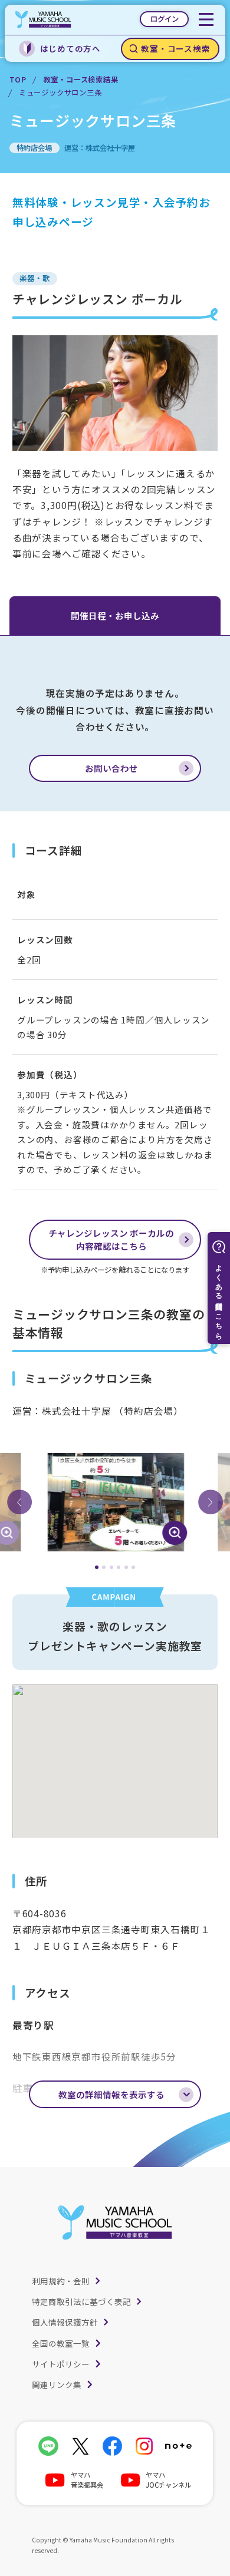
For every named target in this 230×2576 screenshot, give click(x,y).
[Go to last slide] (19, 1502)
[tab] (97, 1567)
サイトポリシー (61, 2364)
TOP (18, 80)
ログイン (165, 19)
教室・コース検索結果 (81, 80)
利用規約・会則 (61, 2281)
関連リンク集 (57, 2385)
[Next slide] (211, 1502)
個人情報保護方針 (65, 2322)
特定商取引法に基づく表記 (81, 2301)
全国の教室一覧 (61, 2343)
